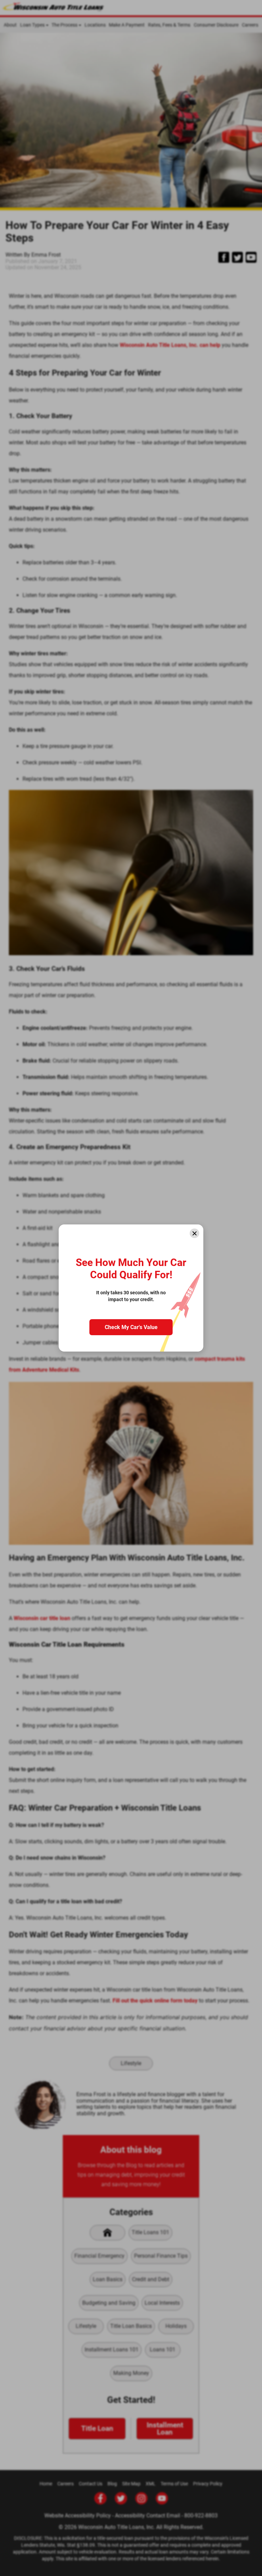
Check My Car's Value (131, 1327)
